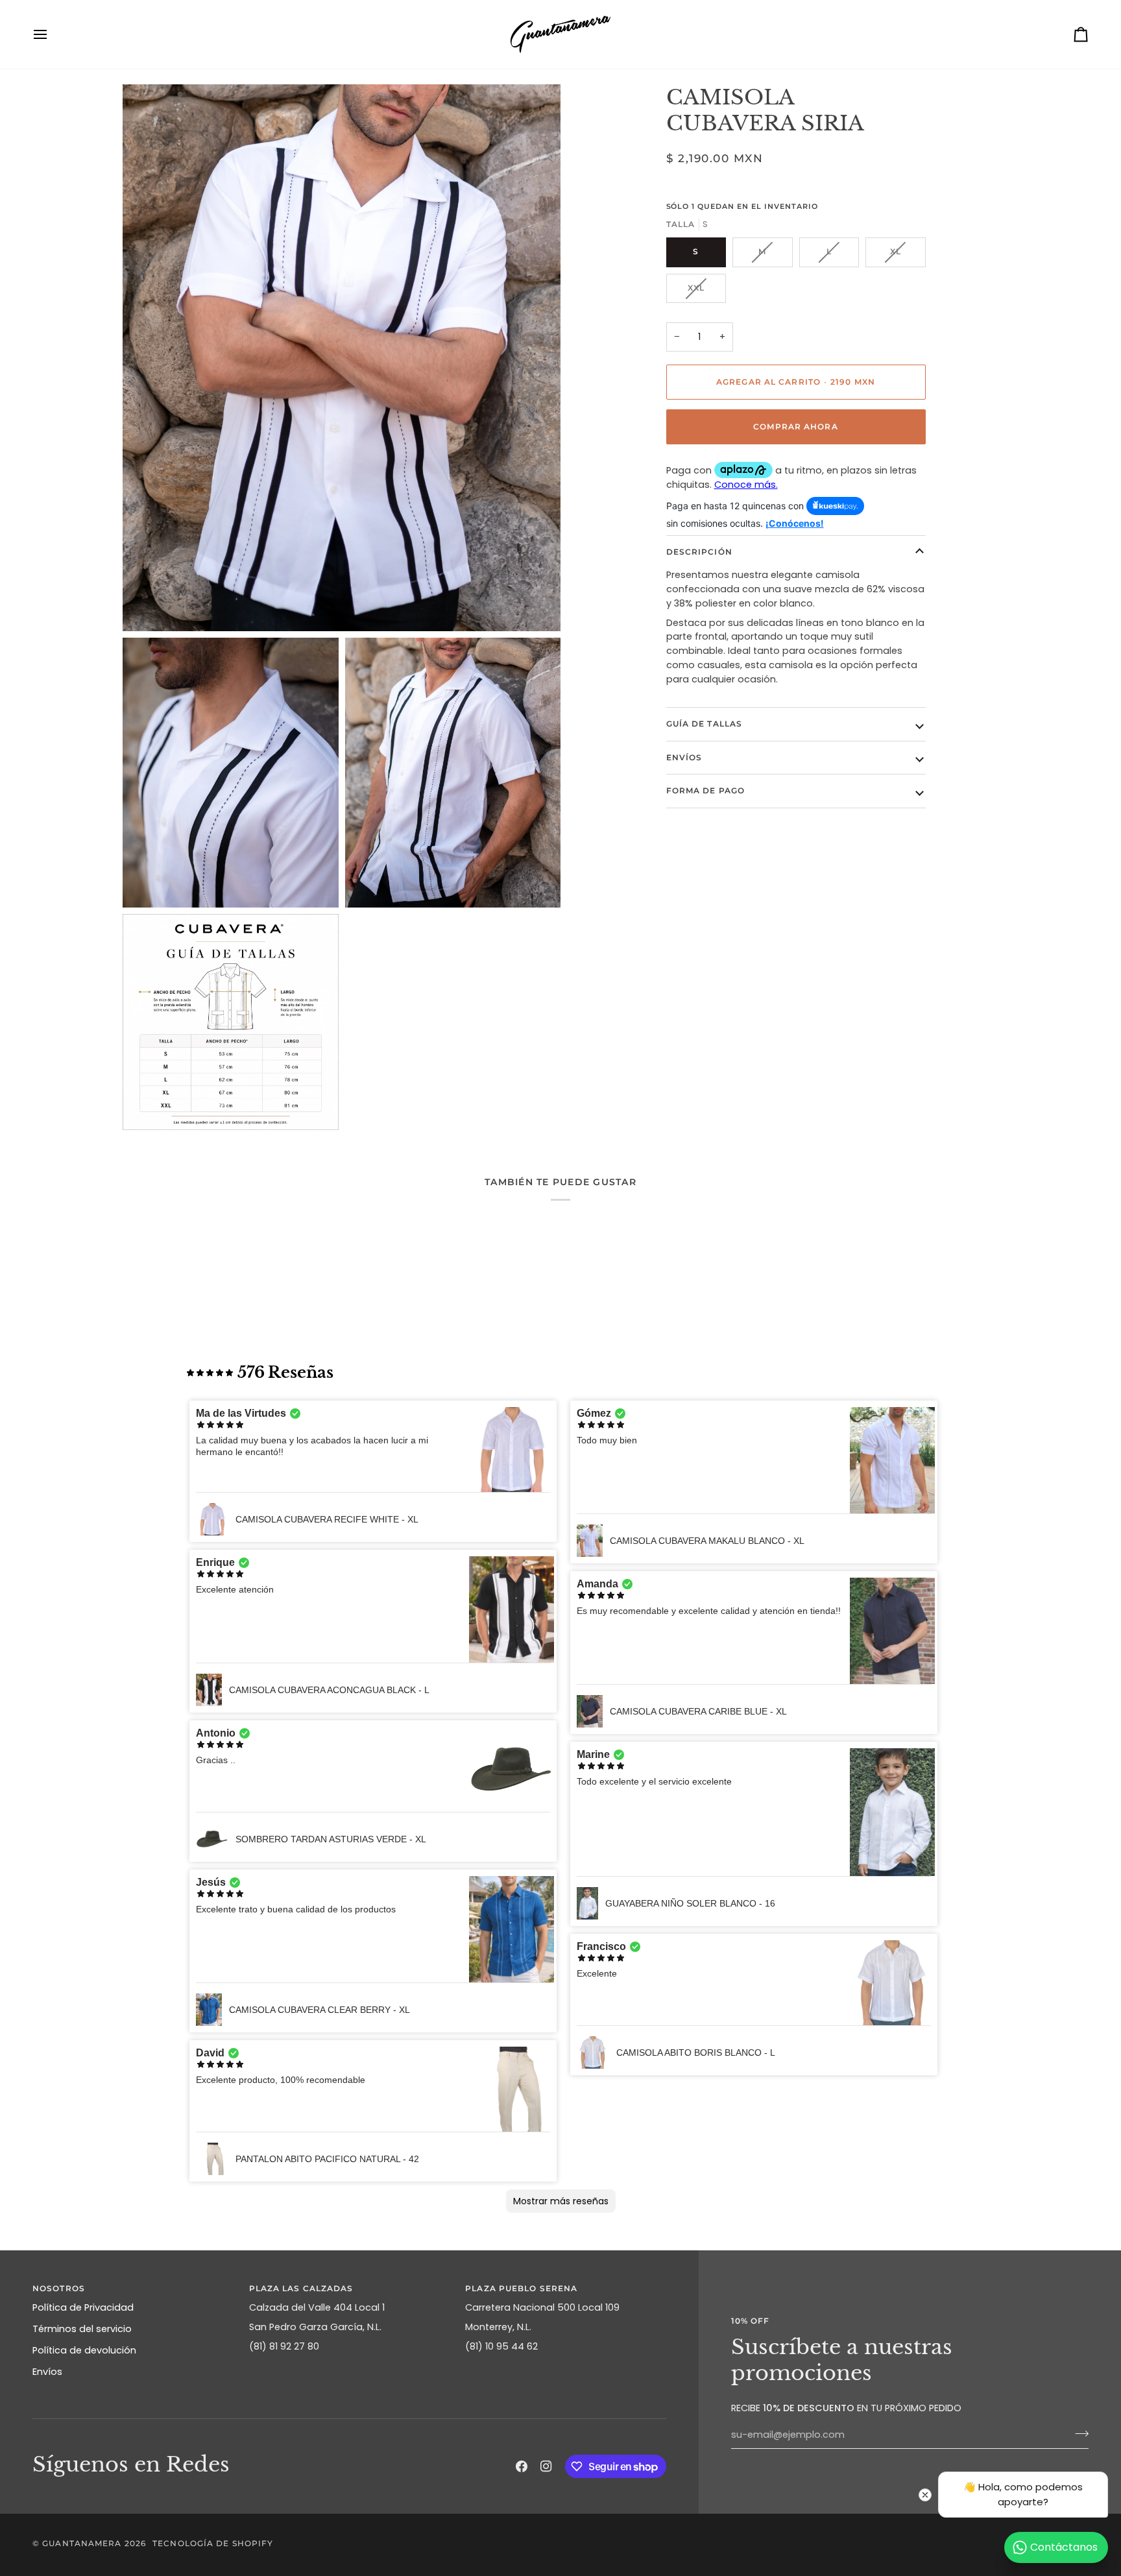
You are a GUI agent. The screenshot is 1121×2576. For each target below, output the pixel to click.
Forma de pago (705, 790)
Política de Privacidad (83, 2307)
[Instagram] (546, 2466)
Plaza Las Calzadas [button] (301, 2288)
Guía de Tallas (705, 724)
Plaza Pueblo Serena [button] (521, 2288)
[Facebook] (522, 2466)
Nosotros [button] (59, 2288)
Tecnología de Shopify (213, 2543)
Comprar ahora (795, 427)
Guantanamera (82, 2543)
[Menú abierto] (52, 34)
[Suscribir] (1078, 2433)
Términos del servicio (82, 2329)
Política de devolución (84, 2350)
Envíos (684, 757)
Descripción (699, 552)
